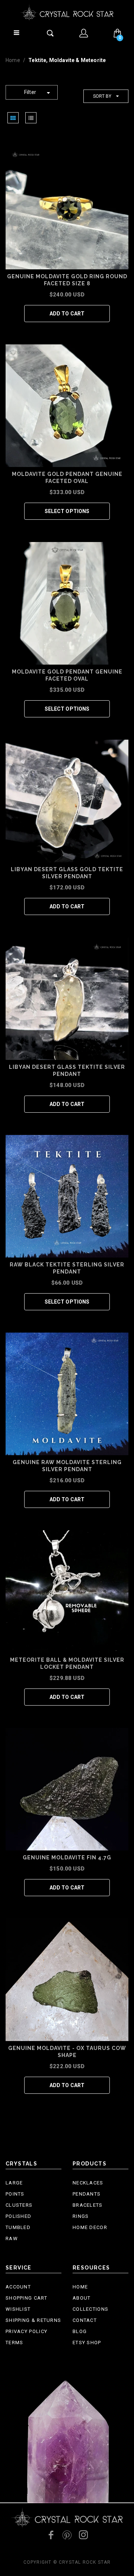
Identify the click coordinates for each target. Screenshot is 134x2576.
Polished (18, 2216)
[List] (31, 118)
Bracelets (88, 2205)
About (82, 2298)
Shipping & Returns (33, 2320)
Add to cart (67, 314)
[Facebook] (51, 2535)
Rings (81, 2216)
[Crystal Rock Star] (67, 12)
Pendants (87, 2194)
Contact (85, 2320)
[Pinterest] (67, 2535)
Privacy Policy (26, 2331)
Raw (12, 2238)
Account (18, 2287)
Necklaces (88, 2183)
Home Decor (90, 2227)
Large (14, 2183)
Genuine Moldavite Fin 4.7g (67, 1858)
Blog (80, 2331)
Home (13, 60)
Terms (15, 2343)
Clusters (19, 2205)
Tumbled (18, 2227)
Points (15, 2194)
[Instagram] (83, 2535)
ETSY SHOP (87, 2343)
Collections (90, 2309)
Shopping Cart (26, 2298)
